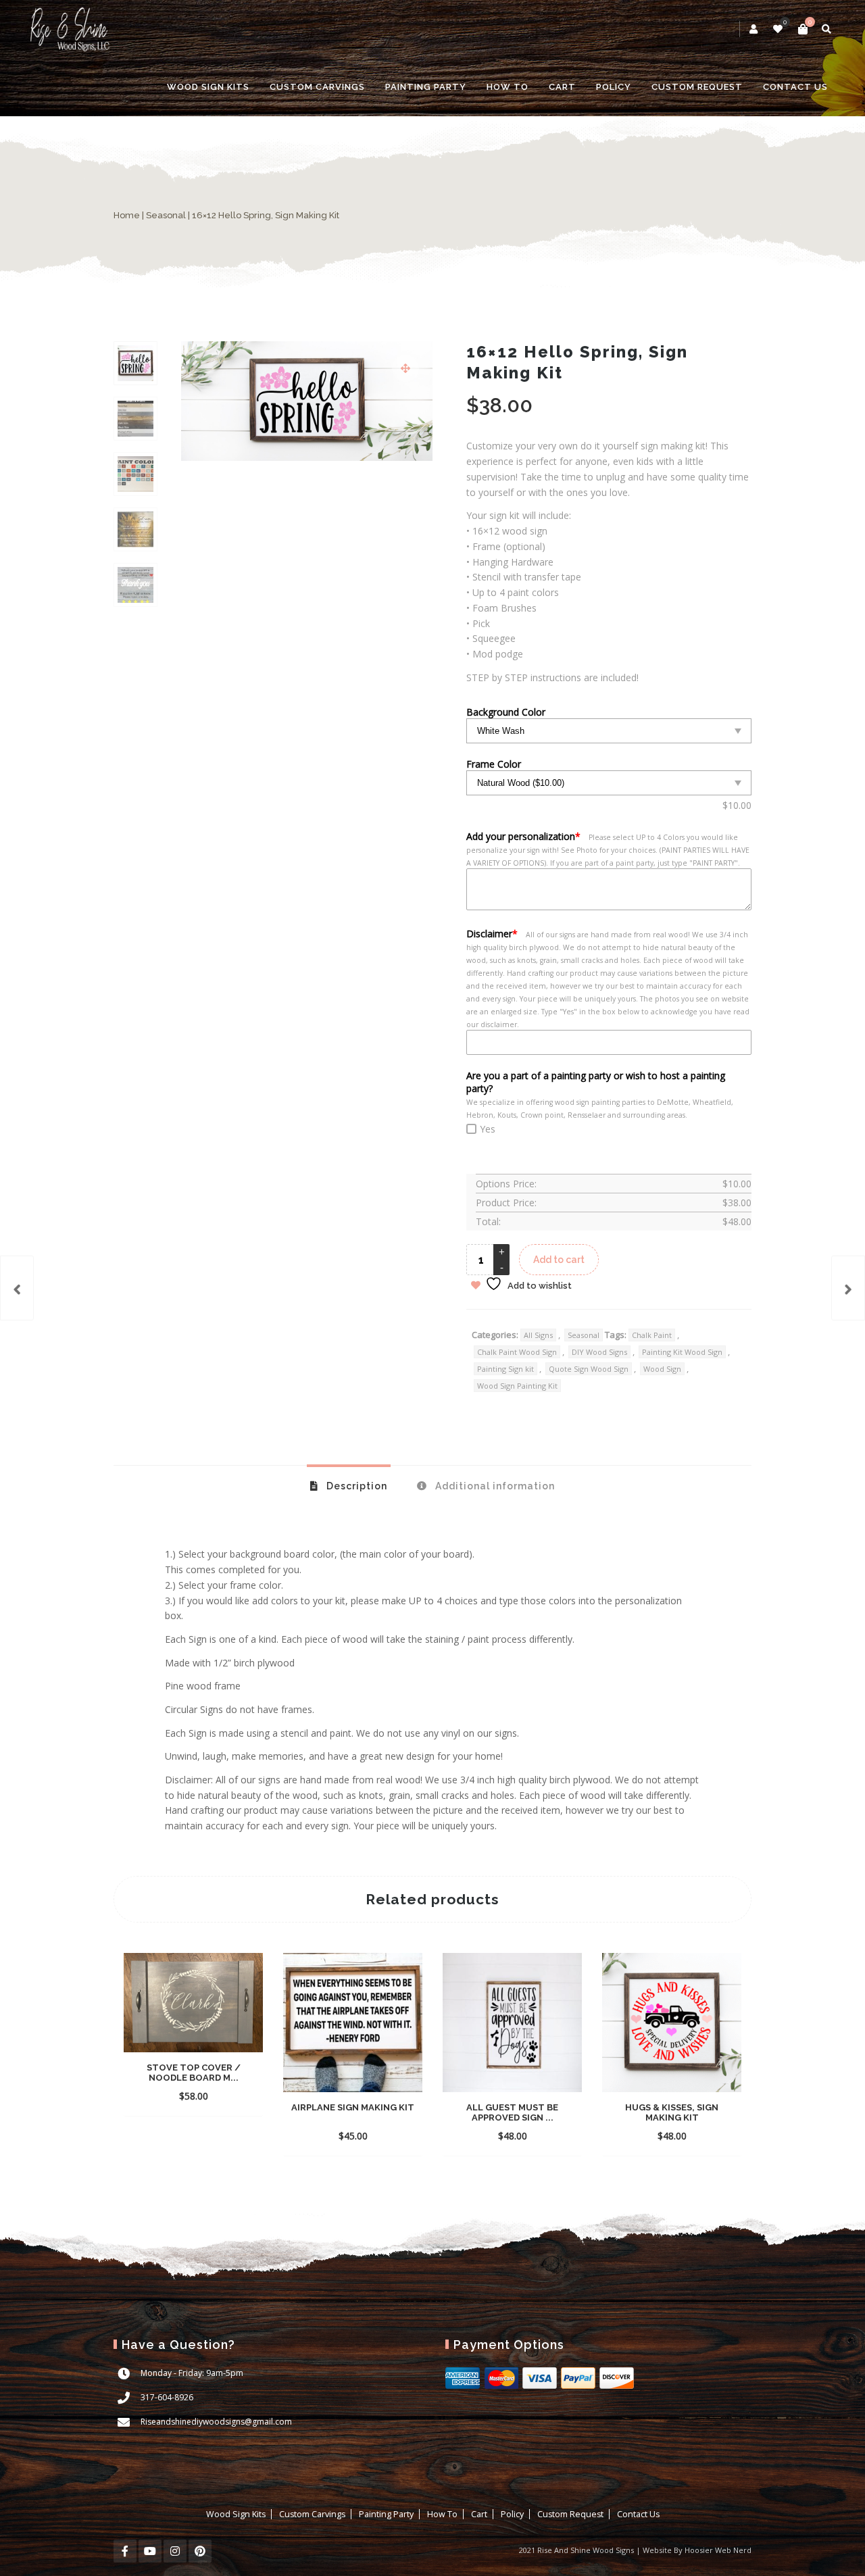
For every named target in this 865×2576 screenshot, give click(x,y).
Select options (170, 2089)
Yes (488, 1129)
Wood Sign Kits (208, 87)
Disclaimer (492, 934)
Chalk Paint (652, 1335)
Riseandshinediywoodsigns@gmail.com (216, 2422)
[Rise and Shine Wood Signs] (69, 29)
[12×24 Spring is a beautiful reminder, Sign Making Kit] (848, 1288)
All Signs (538, 1335)
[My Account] (755, 29)
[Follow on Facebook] (125, 2551)
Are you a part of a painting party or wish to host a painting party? (596, 1082)
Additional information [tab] (494, 1486)
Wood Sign (662, 1369)
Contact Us (795, 87)
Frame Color (494, 764)
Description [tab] (355, 1486)
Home (127, 215)
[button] (405, 368)
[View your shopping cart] (803, 29)
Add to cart (559, 1260)
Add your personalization (523, 836)
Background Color (506, 712)
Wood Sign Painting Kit (517, 1386)
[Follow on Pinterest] (200, 2551)
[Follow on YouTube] (150, 2551)
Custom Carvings (317, 87)
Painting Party (426, 87)
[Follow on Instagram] (175, 2551)
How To (508, 87)
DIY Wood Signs (599, 1352)
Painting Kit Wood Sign (682, 1352)
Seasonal (166, 215)
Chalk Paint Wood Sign (517, 1352)
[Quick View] (222, 2089)
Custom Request (697, 87)
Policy (614, 87)
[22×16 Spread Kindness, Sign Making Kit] (17, 1288)
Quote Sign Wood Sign (589, 1369)
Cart (562, 87)
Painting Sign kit (505, 1369)
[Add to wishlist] (246, 2096)
